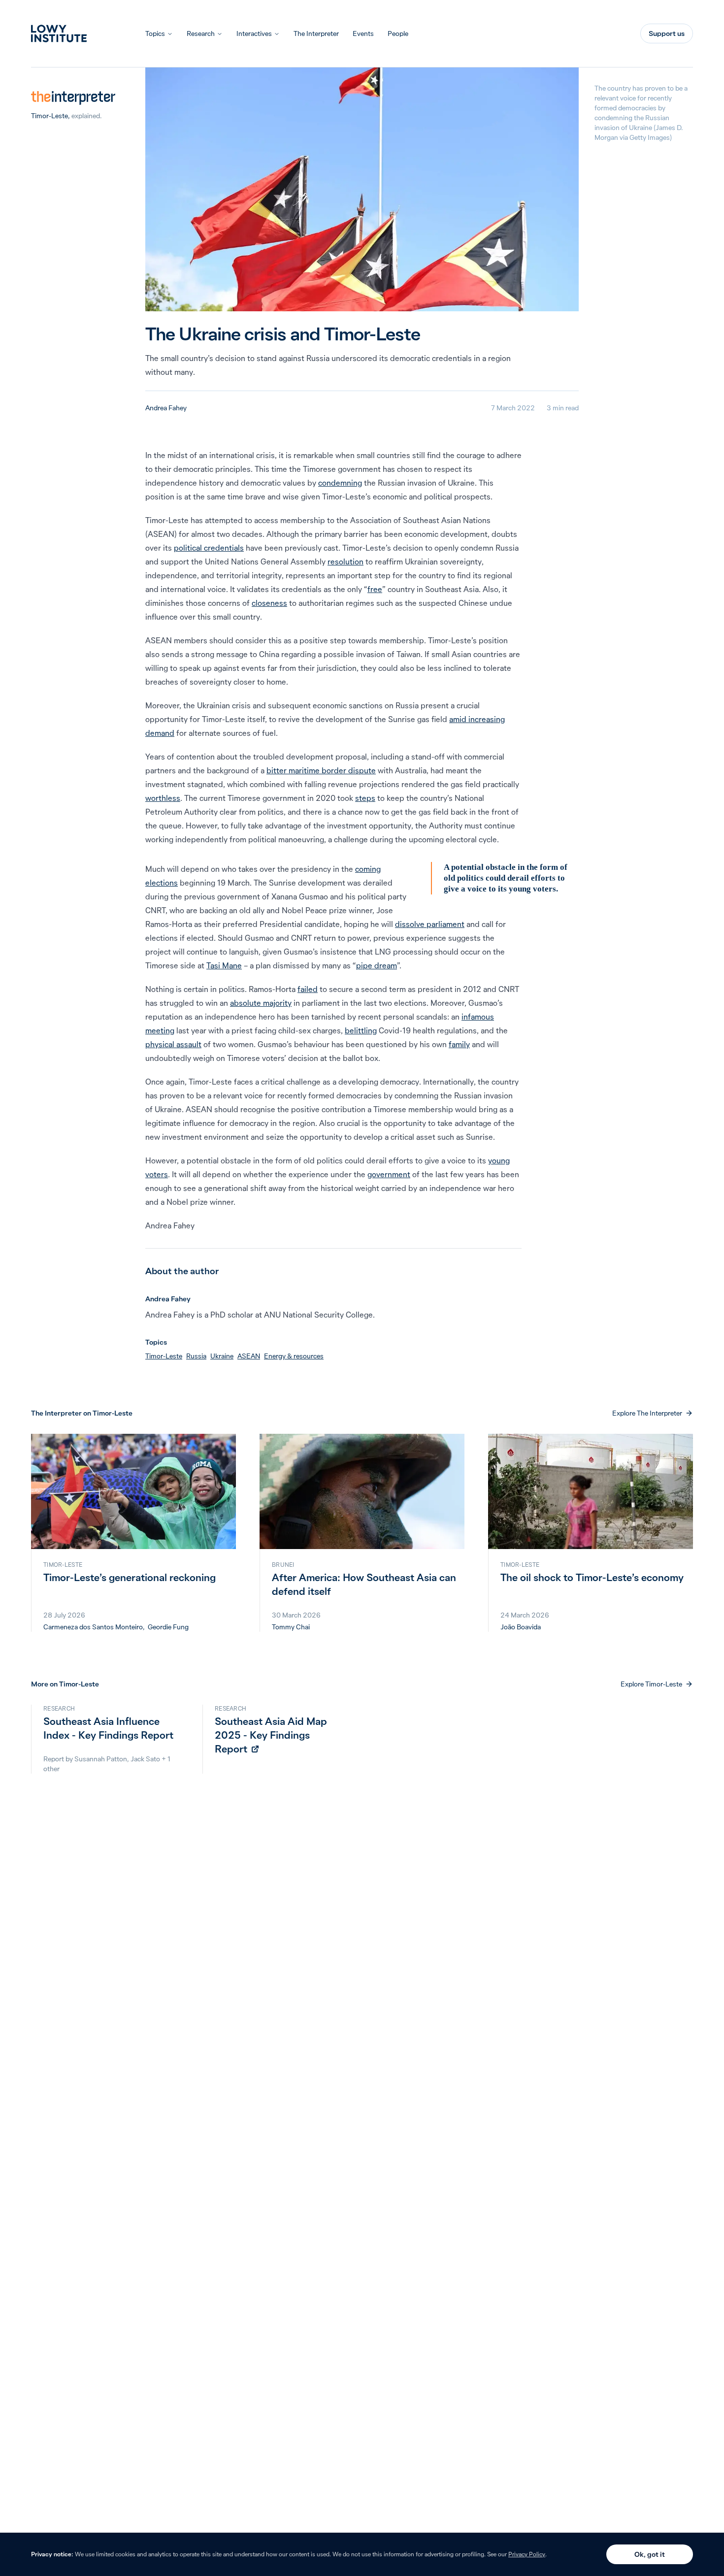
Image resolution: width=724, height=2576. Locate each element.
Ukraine (222, 1356)
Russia (196, 1356)
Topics (155, 33)
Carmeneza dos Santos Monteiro (93, 1627)
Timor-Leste (49, 116)
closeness (269, 603)
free (375, 589)
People (398, 33)
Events (363, 33)
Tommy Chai (291, 1627)
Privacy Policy (527, 2554)
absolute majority (261, 1003)
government (389, 1174)
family (459, 1044)
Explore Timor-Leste (651, 1684)
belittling (361, 1030)
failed (308, 989)
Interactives (254, 33)
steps (365, 798)
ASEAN (249, 1356)
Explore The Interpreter (647, 1413)
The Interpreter (316, 33)
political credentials (209, 548)
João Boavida (521, 1627)
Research (201, 33)
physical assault (173, 1044)
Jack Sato (145, 1759)
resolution (346, 561)
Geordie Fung (168, 1627)
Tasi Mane (224, 965)
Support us (667, 33)
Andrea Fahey (166, 408)
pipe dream (377, 965)
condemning (340, 483)
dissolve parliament (430, 924)
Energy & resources (294, 1356)
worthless (163, 798)
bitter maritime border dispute (321, 770)
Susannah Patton (101, 1759)
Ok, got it (650, 2554)
